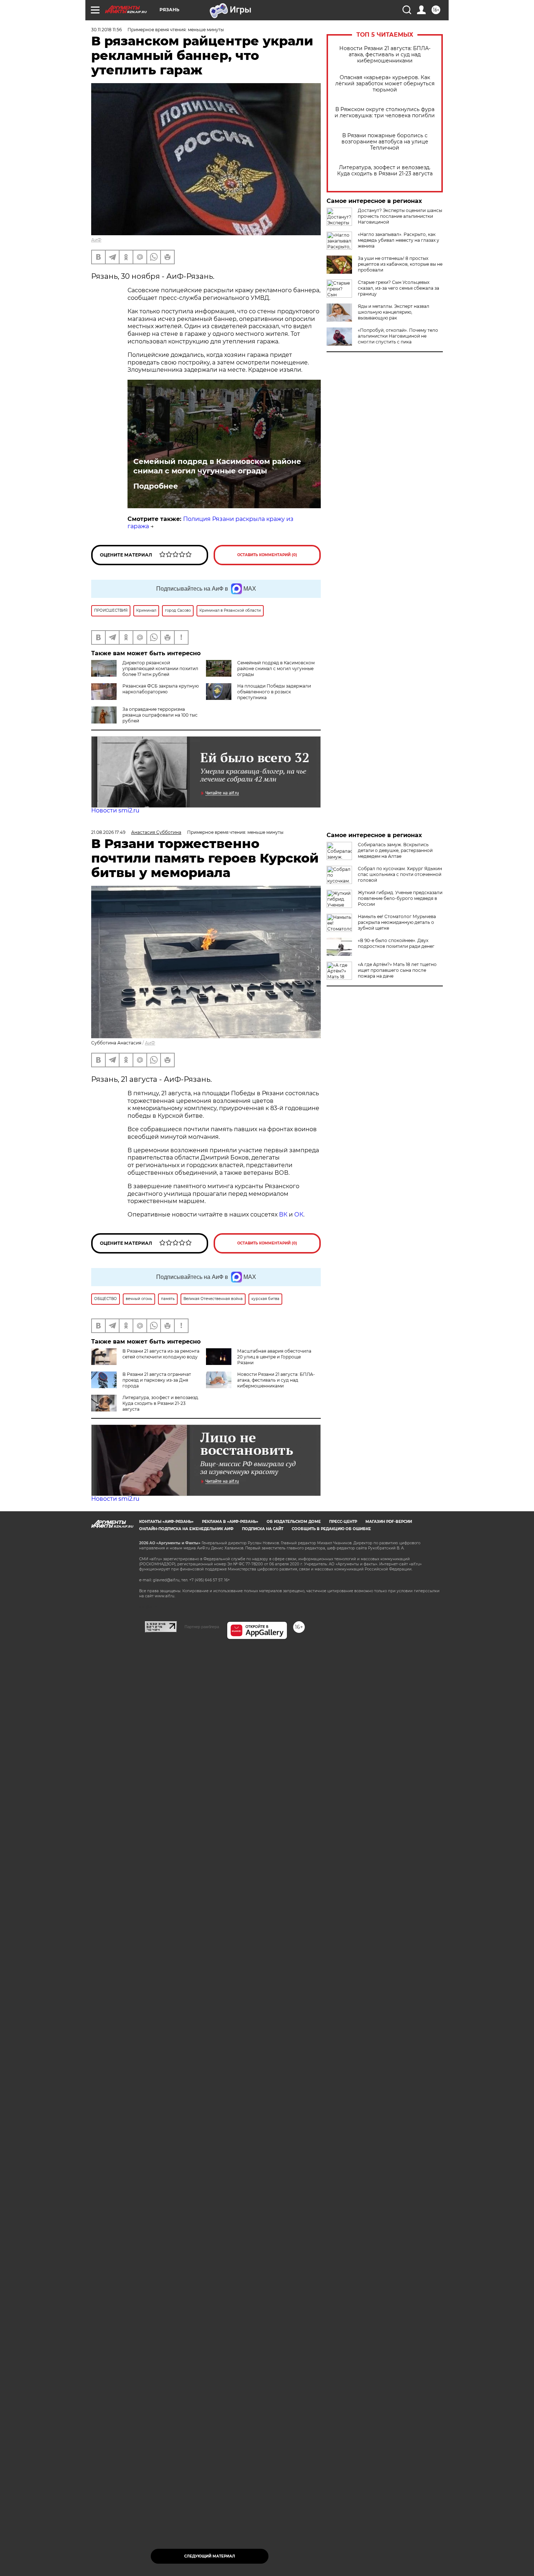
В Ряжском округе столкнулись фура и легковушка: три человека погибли (385, 113)
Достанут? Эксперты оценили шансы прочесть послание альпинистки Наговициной (400, 216)
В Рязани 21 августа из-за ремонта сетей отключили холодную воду (161, 1354)
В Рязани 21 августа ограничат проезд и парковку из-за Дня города (157, 1380)
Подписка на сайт (263, 1529)
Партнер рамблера (202, 1627)
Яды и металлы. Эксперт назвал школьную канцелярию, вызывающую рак (394, 312)
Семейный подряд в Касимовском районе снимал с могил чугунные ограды (217, 466)
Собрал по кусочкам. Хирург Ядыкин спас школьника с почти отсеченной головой (400, 874)
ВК (283, 1214)
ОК (299, 1214)
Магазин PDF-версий (389, 1522)
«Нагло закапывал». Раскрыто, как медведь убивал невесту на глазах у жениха (399, 240)
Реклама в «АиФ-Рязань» (230, 1522)
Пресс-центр (343, 1522)
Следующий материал (210, 2556)
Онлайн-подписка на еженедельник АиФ (186, 1529)
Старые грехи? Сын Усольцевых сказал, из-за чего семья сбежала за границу (399, 288)
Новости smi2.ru (115, 810)
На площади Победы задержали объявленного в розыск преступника (274, 692)
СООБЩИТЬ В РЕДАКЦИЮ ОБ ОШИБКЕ (331, 1529)
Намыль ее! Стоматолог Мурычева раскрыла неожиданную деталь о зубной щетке (397, 922)
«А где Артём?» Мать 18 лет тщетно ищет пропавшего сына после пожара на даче (397, 970)
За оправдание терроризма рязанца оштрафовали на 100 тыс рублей (160, 715)
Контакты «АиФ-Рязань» (166, 1522)
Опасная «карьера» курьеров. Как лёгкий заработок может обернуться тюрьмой (385, 84)
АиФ (96, 240)
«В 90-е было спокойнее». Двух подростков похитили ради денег (396, 943)
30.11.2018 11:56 (106, 30)
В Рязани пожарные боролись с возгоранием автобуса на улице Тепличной (385, 142)
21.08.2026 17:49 (108, 832)
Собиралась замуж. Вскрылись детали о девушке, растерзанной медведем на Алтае (395, 850)
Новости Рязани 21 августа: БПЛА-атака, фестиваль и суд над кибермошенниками (385, 55)
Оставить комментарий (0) (267, 555)
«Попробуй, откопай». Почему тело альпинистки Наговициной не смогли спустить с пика (398, 336)
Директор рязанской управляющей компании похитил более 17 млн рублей (160, 669)
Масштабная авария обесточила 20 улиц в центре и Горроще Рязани (274, 1357)
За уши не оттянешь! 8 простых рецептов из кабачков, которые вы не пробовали (400, 264)
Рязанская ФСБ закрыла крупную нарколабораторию (161, 689)
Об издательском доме (294, 1522)
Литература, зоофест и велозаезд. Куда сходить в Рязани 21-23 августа (385, 171)
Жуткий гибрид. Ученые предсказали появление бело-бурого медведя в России (400, 898)
